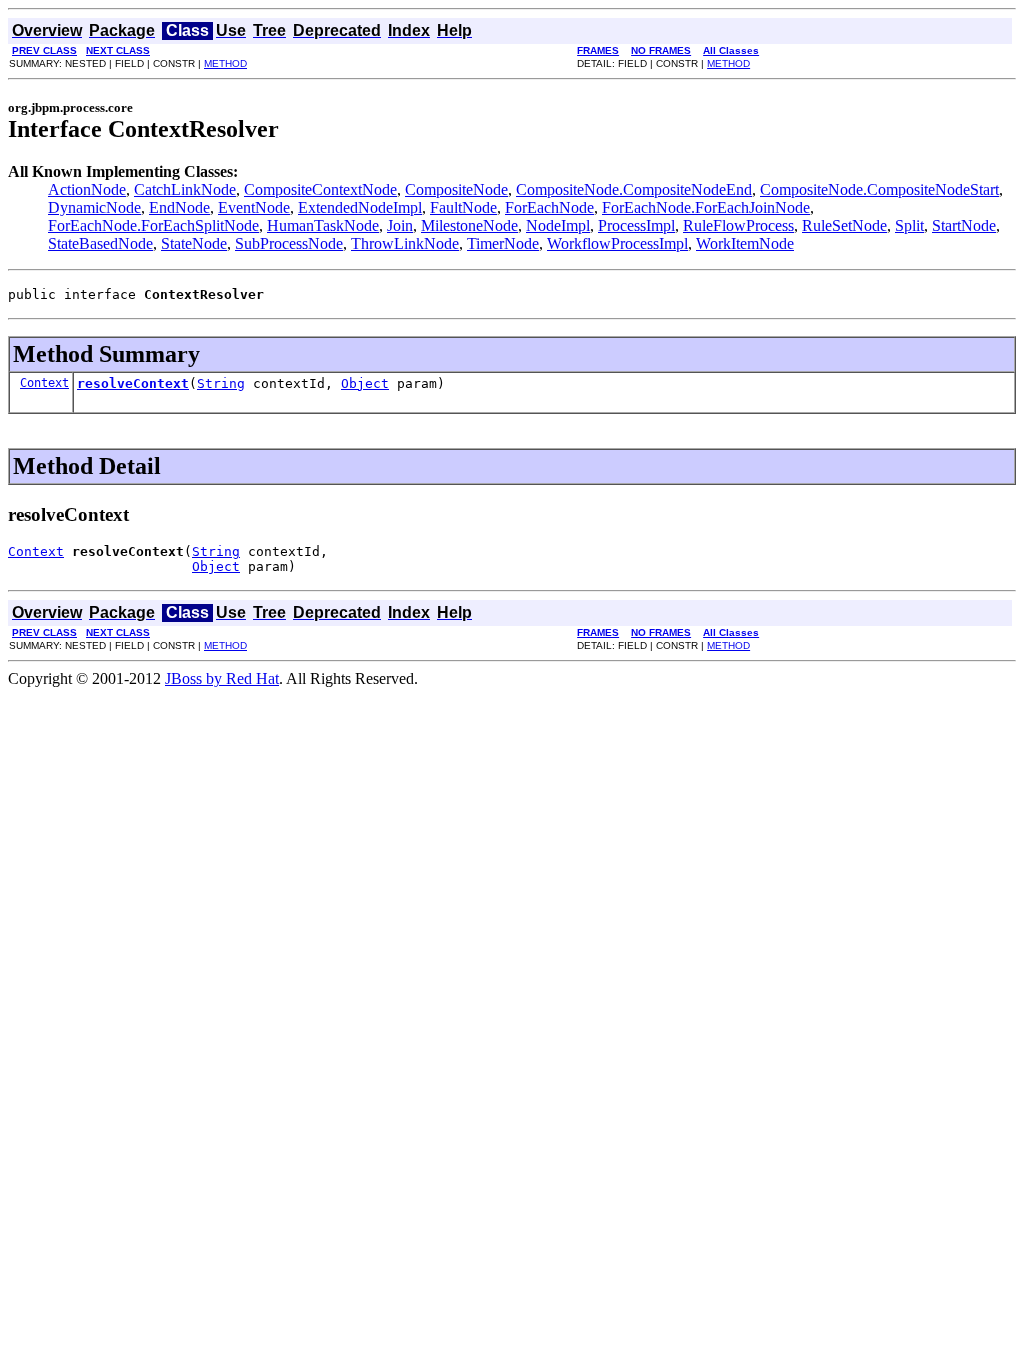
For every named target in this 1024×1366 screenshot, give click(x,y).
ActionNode (87, 189)
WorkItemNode (745, 243)
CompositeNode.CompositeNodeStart (879, 189)
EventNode (254, 207)
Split (909, 225)
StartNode (964, 225)
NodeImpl (558, 225)
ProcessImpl (636, 225)
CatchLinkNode (185, 189)
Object (365, 383)
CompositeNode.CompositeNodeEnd (634, 189)
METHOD (225, 63)
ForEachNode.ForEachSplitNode (153, 225)
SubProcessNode (289, 243)
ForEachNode (549, 207)
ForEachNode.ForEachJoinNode (706, 207)
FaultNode (463, 207)
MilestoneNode (469, 225)
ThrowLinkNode (405, 243)
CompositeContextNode (320, 189)
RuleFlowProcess (738, 225)
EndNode (179, 207)
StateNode (194, 243)
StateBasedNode (100, 243)
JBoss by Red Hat (222, 678)
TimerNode (503, 243)
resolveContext (133, 383)
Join (400, 225)
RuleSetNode (844, 225)
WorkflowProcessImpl (617, 243)
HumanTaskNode (323, 225)
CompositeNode (456, 189)
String (221, 383)
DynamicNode (94, 207)
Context (44, 383)
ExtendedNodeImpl (360, 207)
